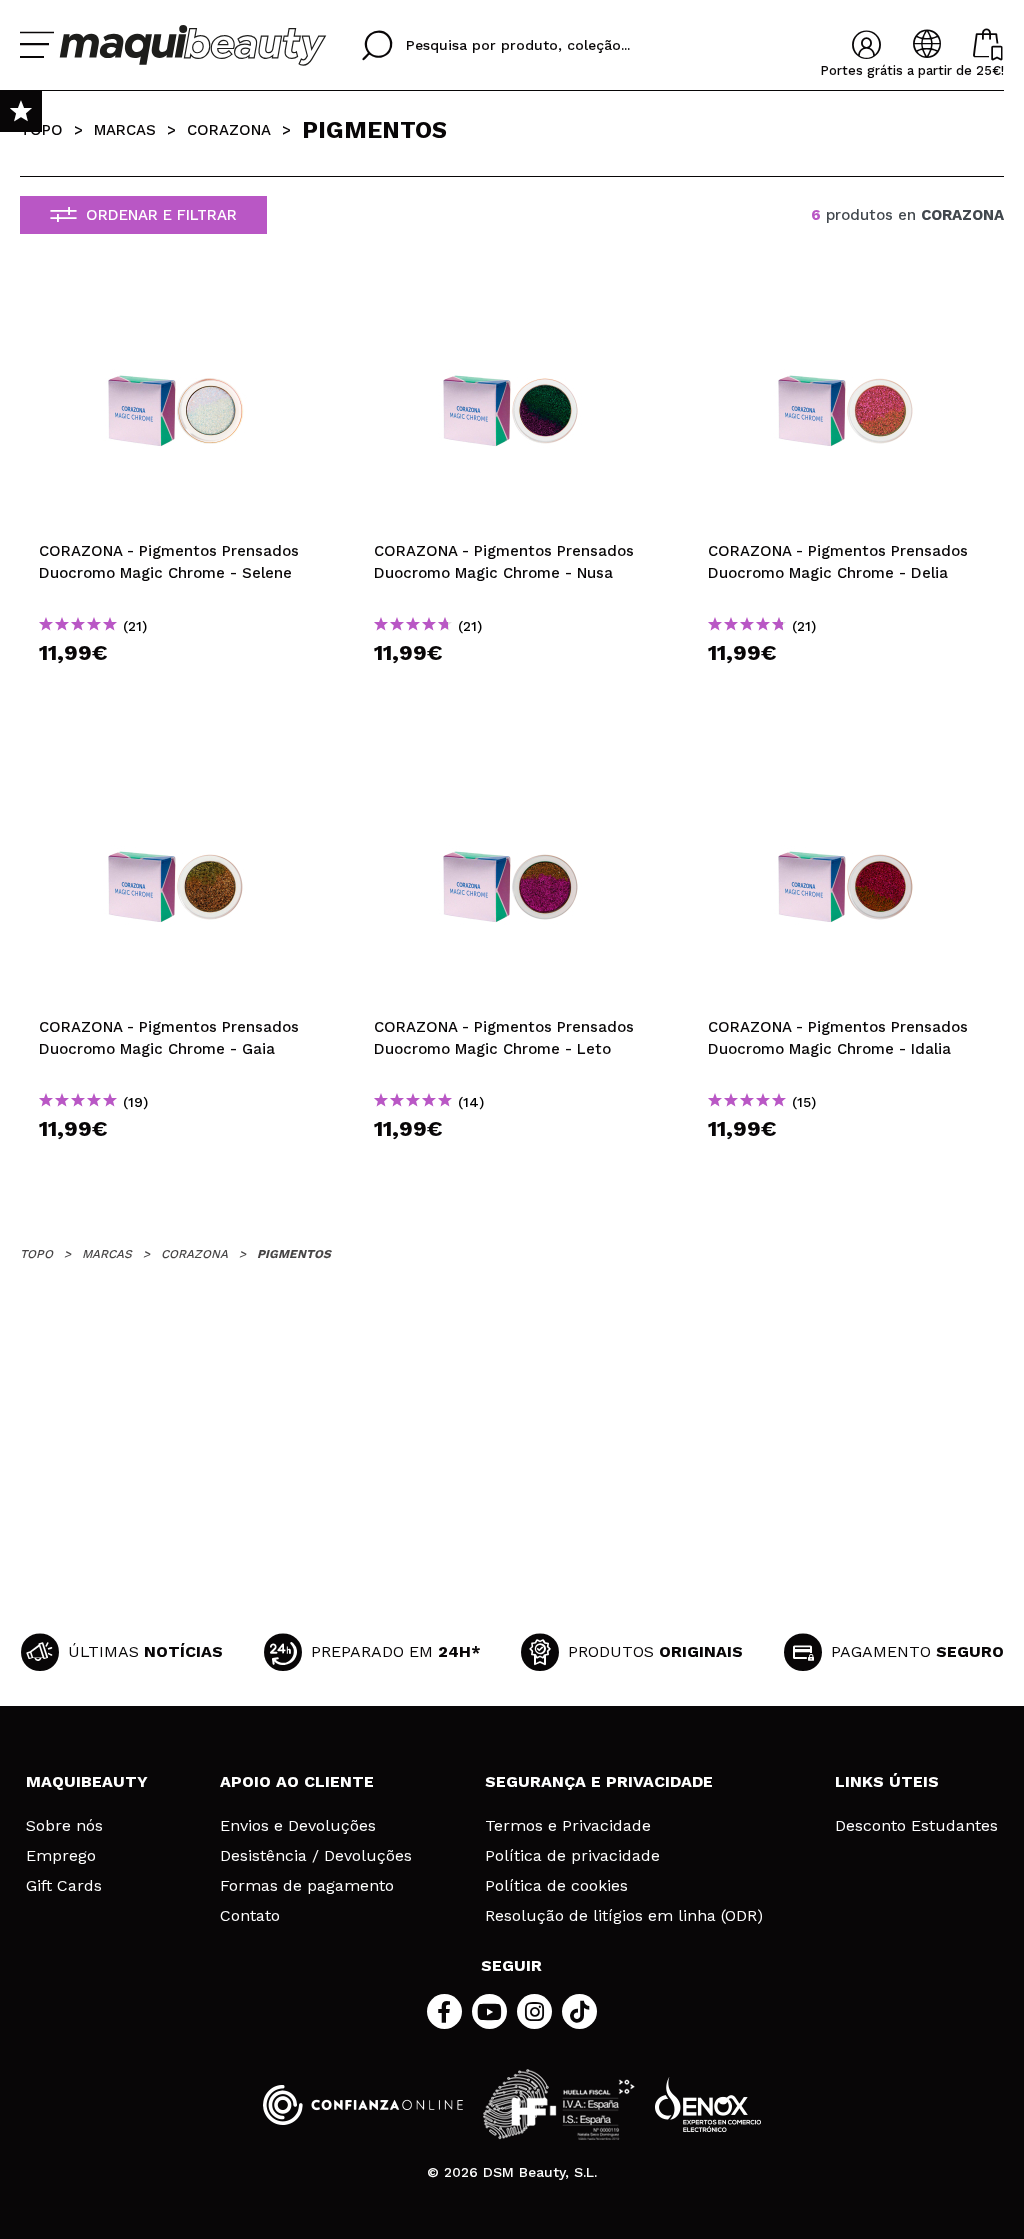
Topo (41, 130)
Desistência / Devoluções (316, 1856)
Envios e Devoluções (298, 1826)
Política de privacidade (572, 1856)
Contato (250, 1916)
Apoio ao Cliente (297, 1781)
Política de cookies (556, 1886)
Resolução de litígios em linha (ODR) (624, 1916)
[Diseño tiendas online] (708, 2104)
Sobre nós (64, 1826)
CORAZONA (229, 130)
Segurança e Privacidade (599, 1781)
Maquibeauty (87, 1781)
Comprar (177, 688)
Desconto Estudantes (916, 1826)
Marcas (125, 130)
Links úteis (887, 1781)
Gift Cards (64, 1886)
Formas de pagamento (307, 1886)
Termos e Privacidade (568, 1826)
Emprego (61, 1856)
